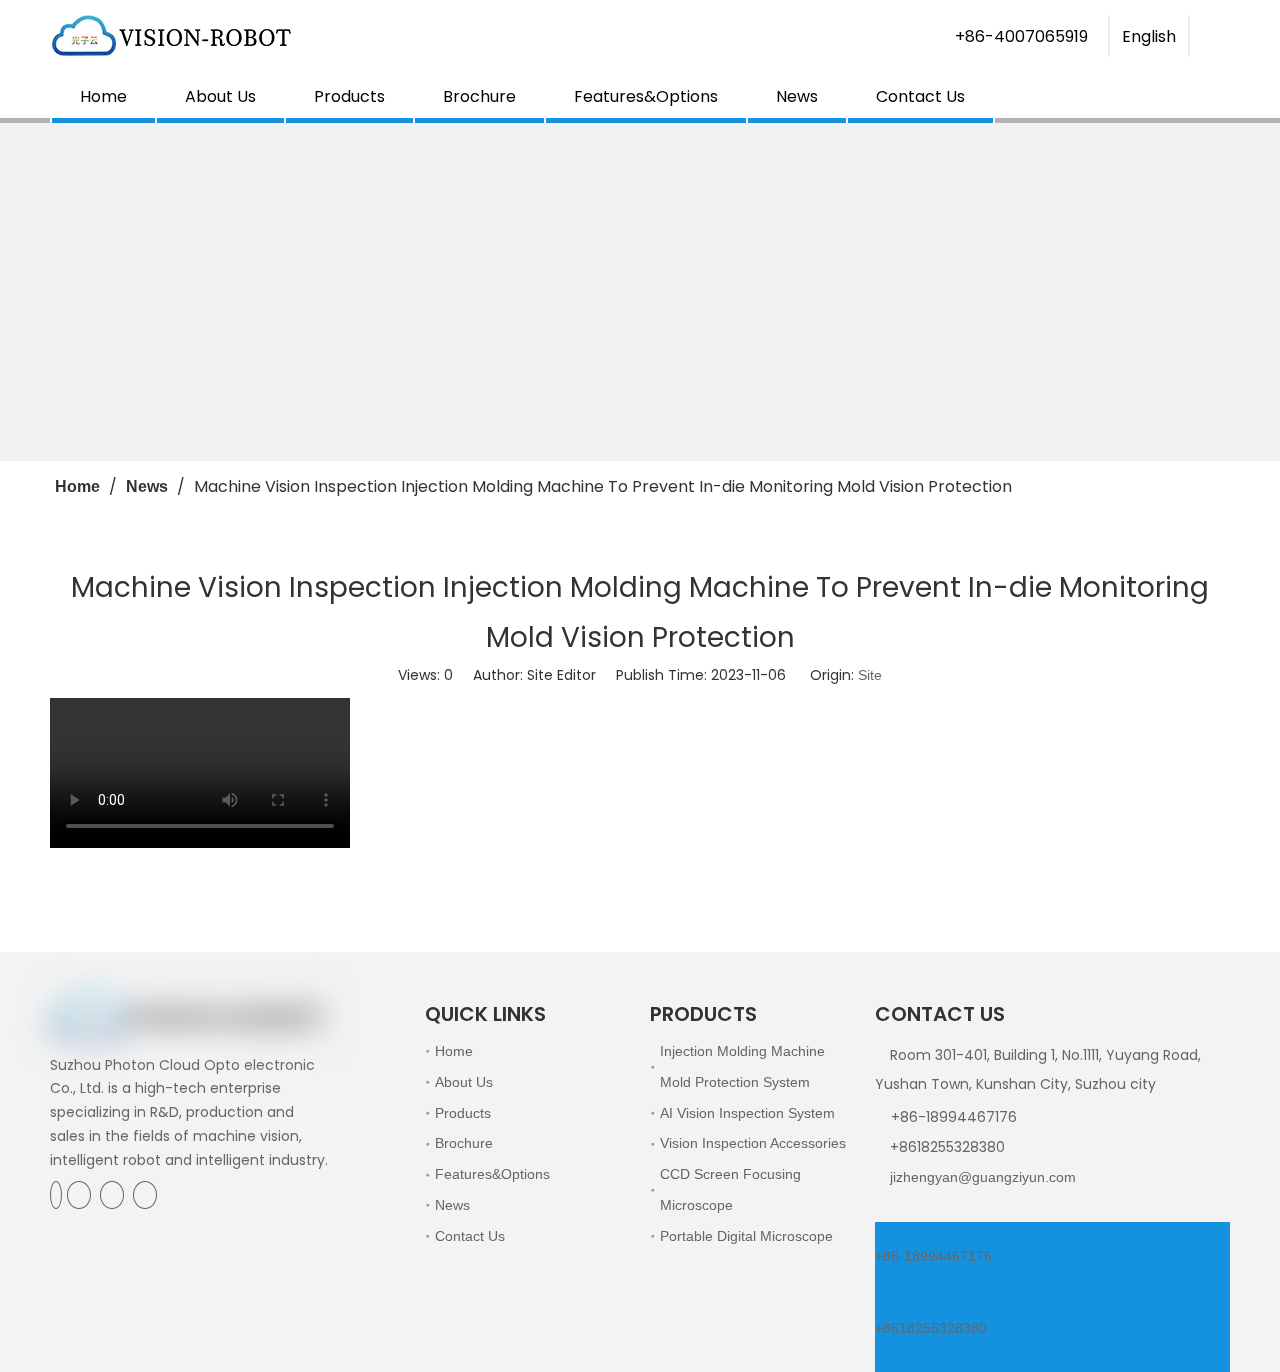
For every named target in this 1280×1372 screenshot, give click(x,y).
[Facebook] (56, 1195)
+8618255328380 (931, 1328)
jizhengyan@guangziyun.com (983, 1177)
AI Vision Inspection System (747, 1113)
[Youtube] (145, 1195)
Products (349, 96)
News (797, 96)
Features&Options (646, 96)
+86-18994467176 (933, 1256)
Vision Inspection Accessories (753, 1143)
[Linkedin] (81, 1195)
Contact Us (920, 96)
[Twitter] (114, 1195)
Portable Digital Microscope (746, 1236)
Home (103, 96)
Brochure (479, 96)
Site (870, 675)
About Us (220, 96)
